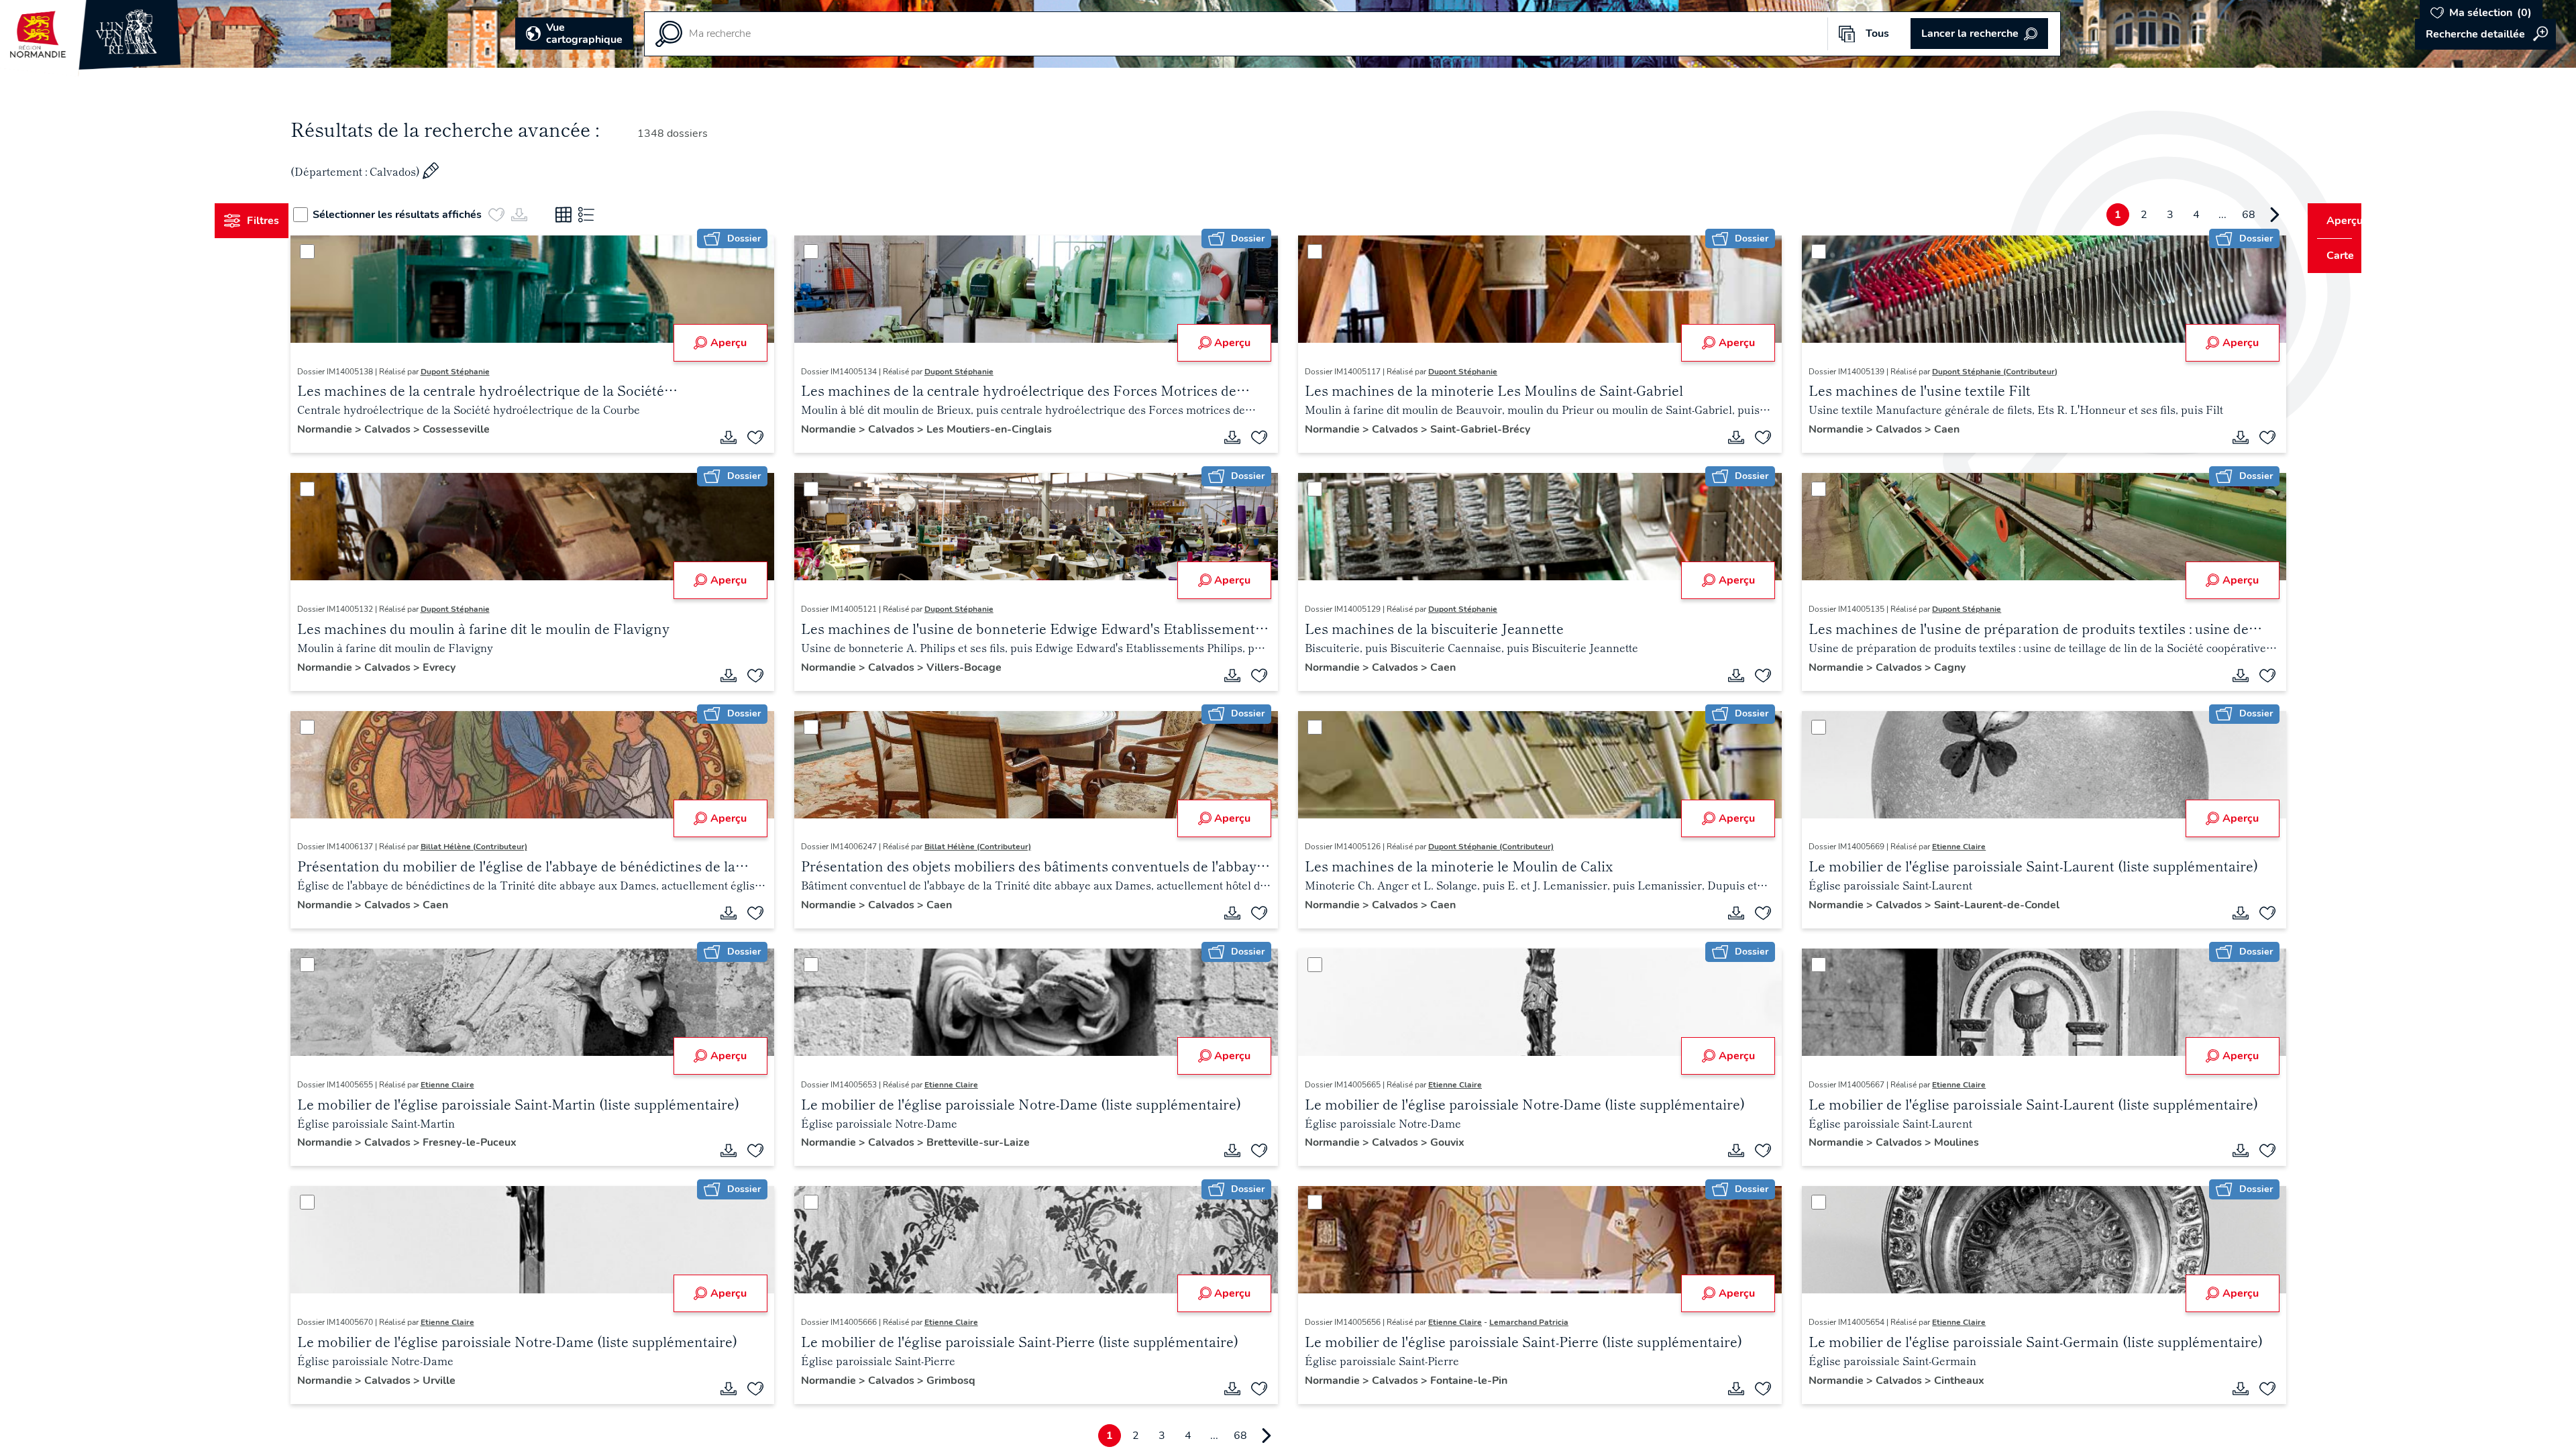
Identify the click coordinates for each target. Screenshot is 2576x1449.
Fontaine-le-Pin (1469, 1381)
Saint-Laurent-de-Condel (1985, 905)
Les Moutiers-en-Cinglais (1002, 429)
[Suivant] (2249, 215)
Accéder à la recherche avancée (2485, 34)
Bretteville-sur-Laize (991, 1142)
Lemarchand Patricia (1529, 1322)
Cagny (1938, 667)
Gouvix (1447, 1142)
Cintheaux (1947, 1381)
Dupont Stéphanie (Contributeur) (1983, 372)
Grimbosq (964, 1381)
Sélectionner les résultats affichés (423, 215)
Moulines (1944, 1142)
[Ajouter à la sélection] (768, 437)
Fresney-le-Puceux (494, 1142)
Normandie (351, 429)
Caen (1935, 429)
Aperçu (741, 343)
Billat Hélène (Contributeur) (499, 847)
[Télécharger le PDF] (741, 437)
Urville (464, 1381)
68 (2223, 215)
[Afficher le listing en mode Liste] (612, 215)
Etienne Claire (1947, 847)
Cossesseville (481, 429)
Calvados (414, 429)
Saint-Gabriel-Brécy (1480, 429)
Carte (2331, 256)
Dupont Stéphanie (480, 372)
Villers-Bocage (977, 667)
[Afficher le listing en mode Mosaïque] (589, 215)
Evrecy (464, 667)
